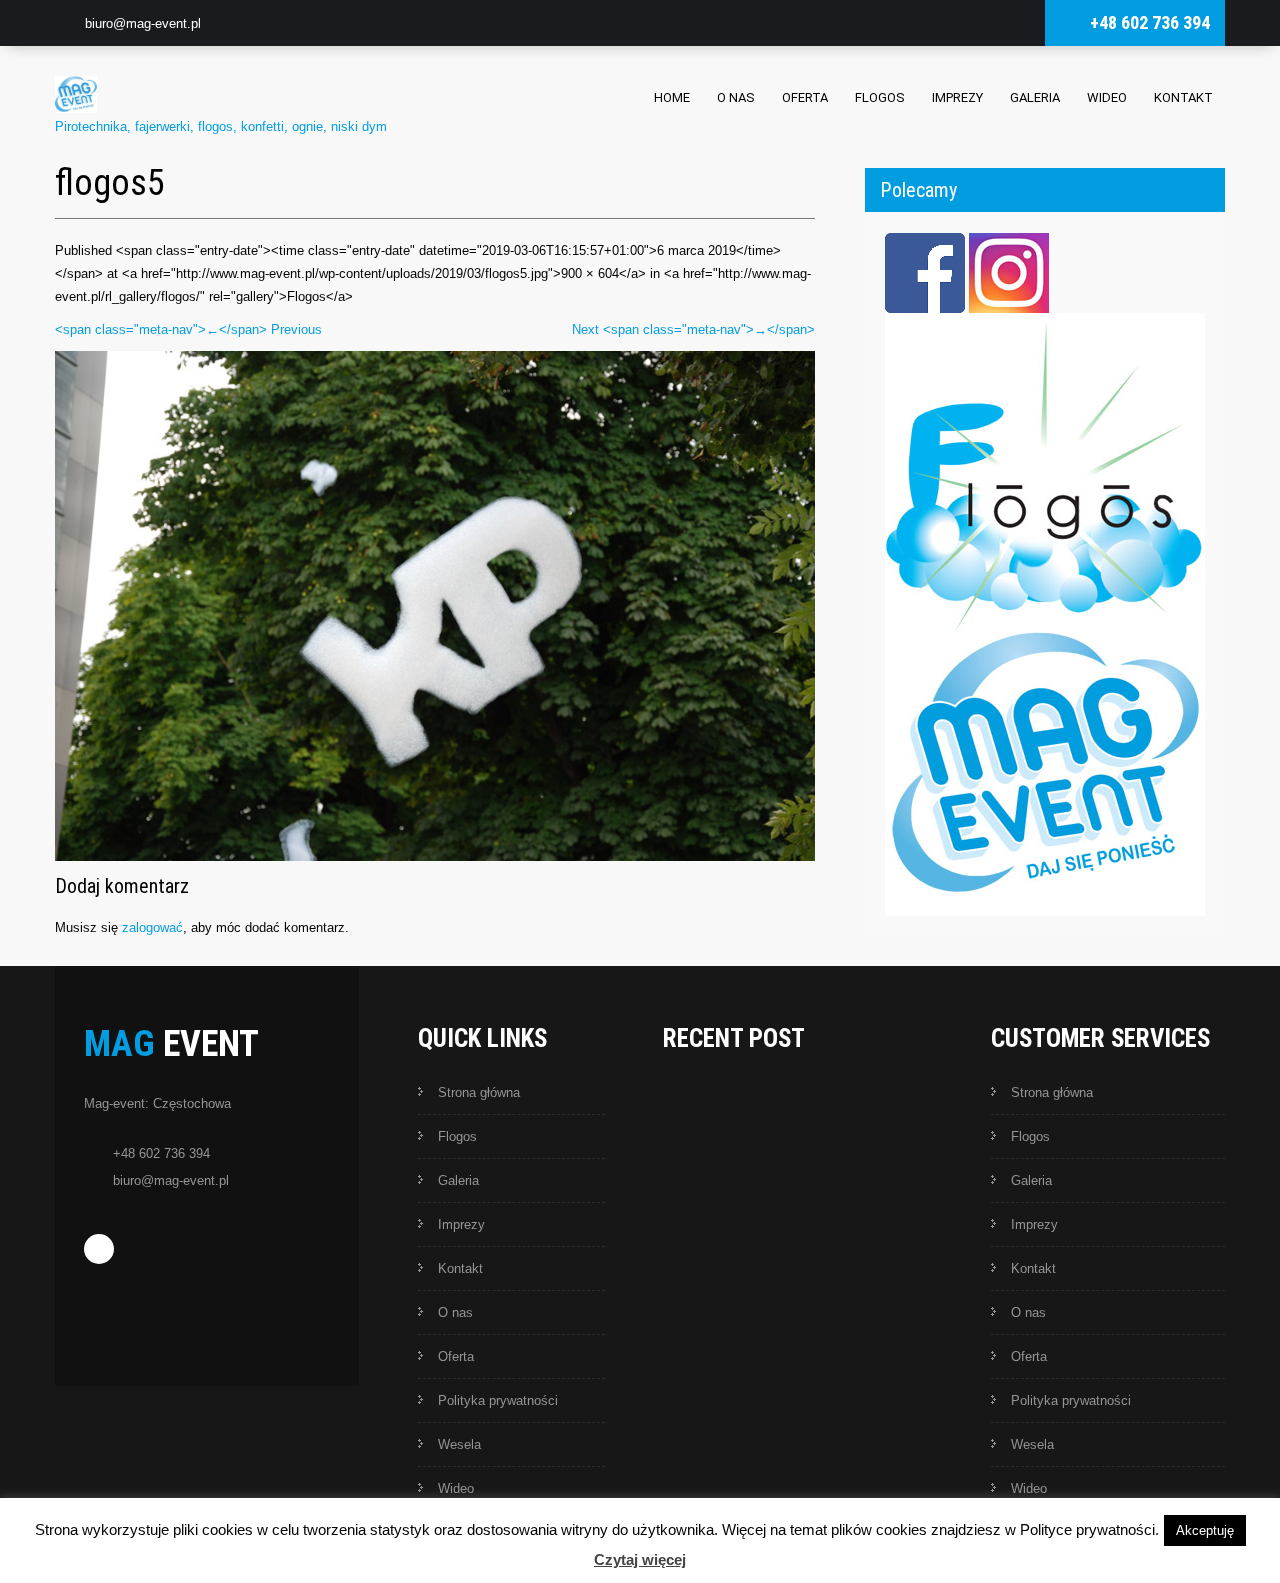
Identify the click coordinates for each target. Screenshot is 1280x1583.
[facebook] (99, 1249)
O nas (736, 97)
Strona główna (479, 1092)
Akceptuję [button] (1205, 1530)
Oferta (805, 97)
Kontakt (1183, 97)
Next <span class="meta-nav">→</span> (693, 329)
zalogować (152, 927)
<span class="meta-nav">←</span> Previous (188, 329)
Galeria (1035, 97)
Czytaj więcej (640, 1559)
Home (672, 97)
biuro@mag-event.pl (143, 23)
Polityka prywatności (498, 1400)
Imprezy (957, 97)
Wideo (1107, 97)
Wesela (459, 1444)
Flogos (880, 97)
